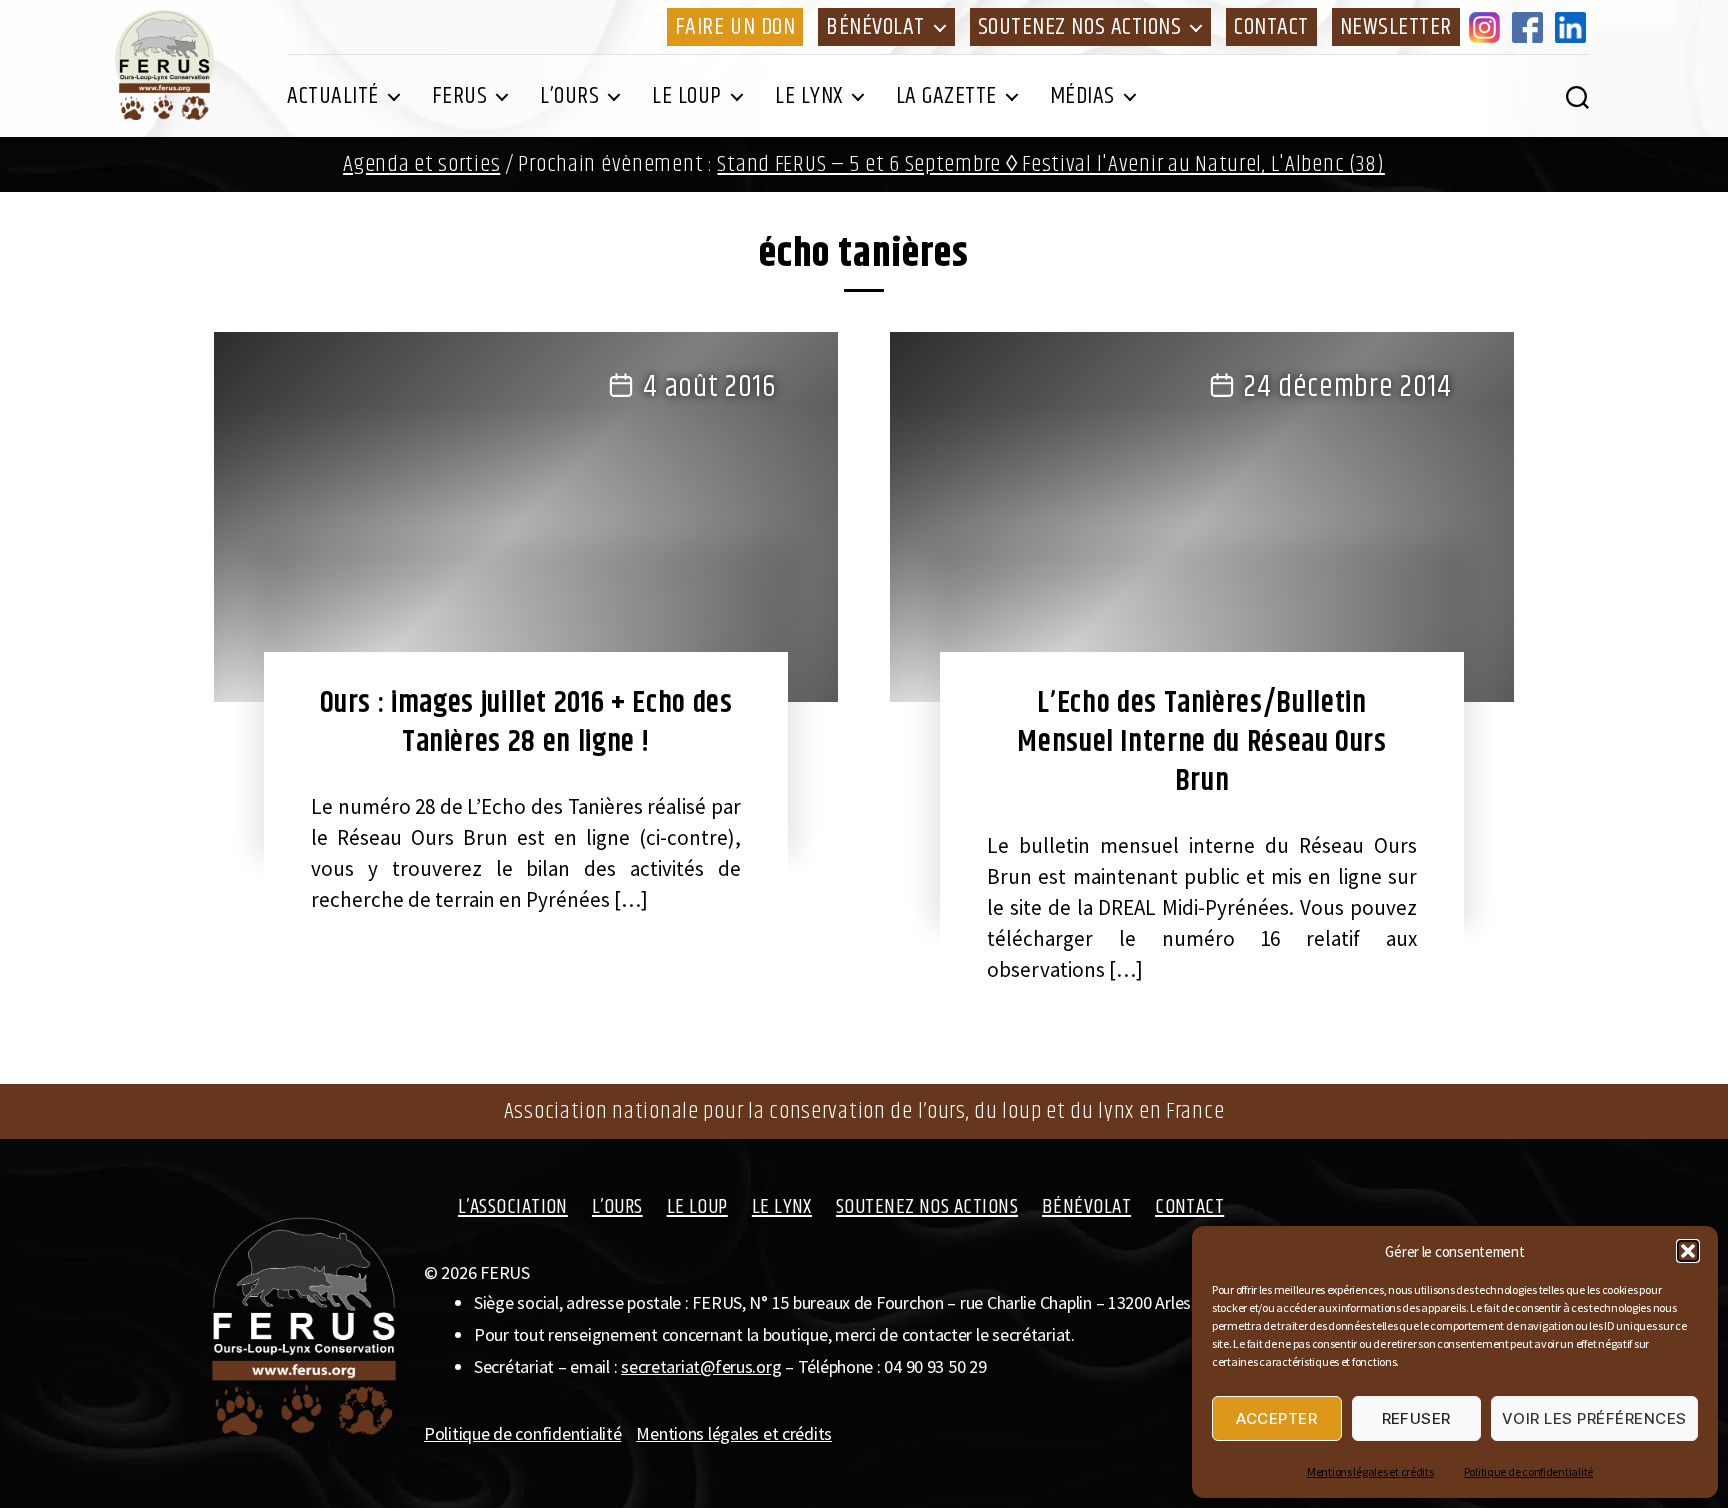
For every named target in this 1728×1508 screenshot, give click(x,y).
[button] (1688, 1251)
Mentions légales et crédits (1370, 1471)
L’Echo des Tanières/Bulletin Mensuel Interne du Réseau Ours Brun (1201, 742)
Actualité (333, 96)
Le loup (687, 96)
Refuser (1417, 1418)
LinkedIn (1574, 27)
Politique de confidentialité (1528, 1471)
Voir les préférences (1594, 1418)
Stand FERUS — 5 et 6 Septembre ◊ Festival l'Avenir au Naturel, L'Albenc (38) (1050, 164)
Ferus (460, 96)
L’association (513, 1207)
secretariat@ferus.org (701, 1366)
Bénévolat (875, 27)
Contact (1271, 27)
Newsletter (1396, 27)
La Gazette (946, 96)
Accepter (1276, 1418)
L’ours (569, 96)
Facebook (1531, 27)
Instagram (1488, 27)
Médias (1082, 96)
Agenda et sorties (421, 164)
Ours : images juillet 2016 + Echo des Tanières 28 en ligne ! (526, 722)
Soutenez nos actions (1079, 27)
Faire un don (735, 27)
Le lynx (809, 96)
